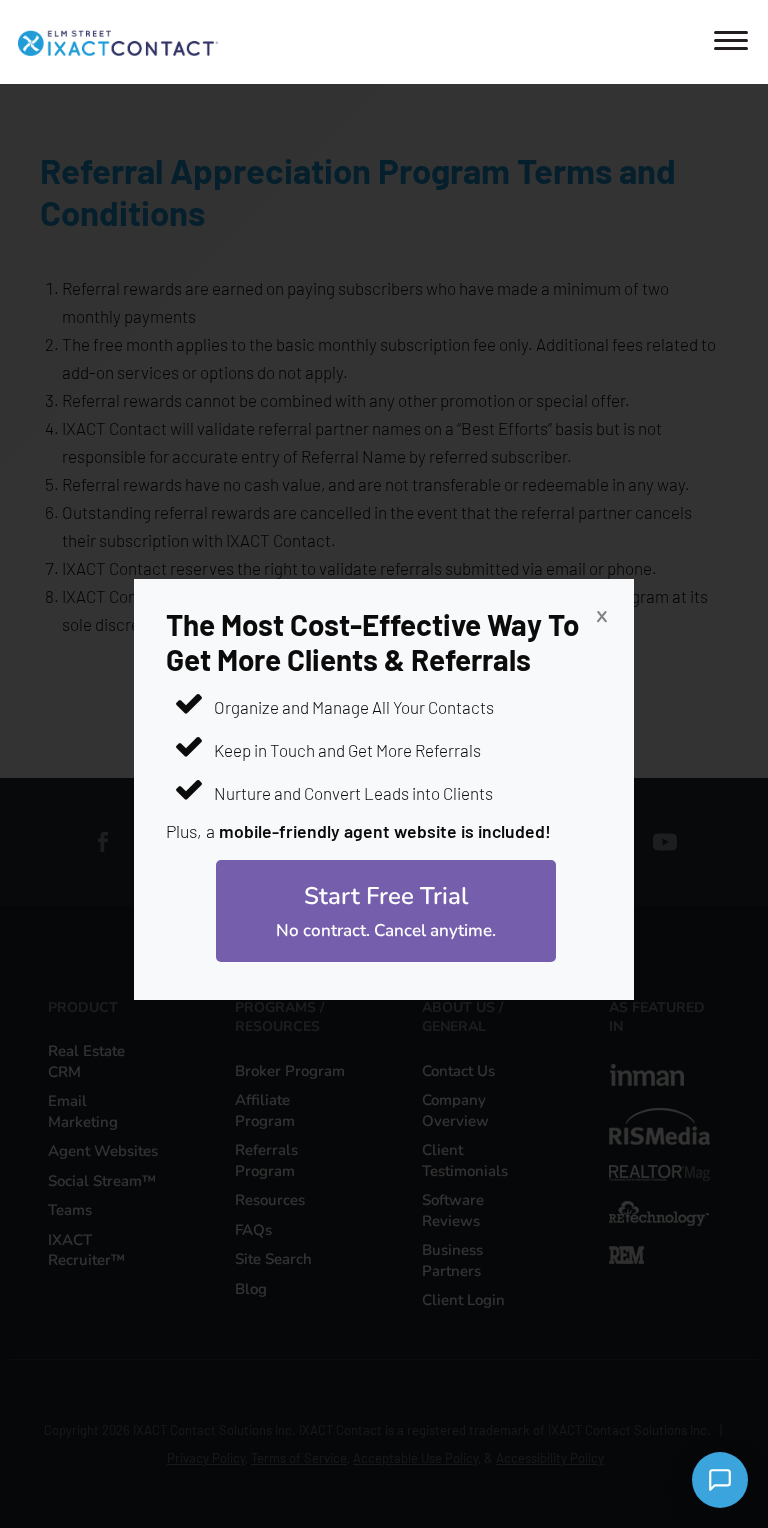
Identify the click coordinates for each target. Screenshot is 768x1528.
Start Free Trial (386, 911)
